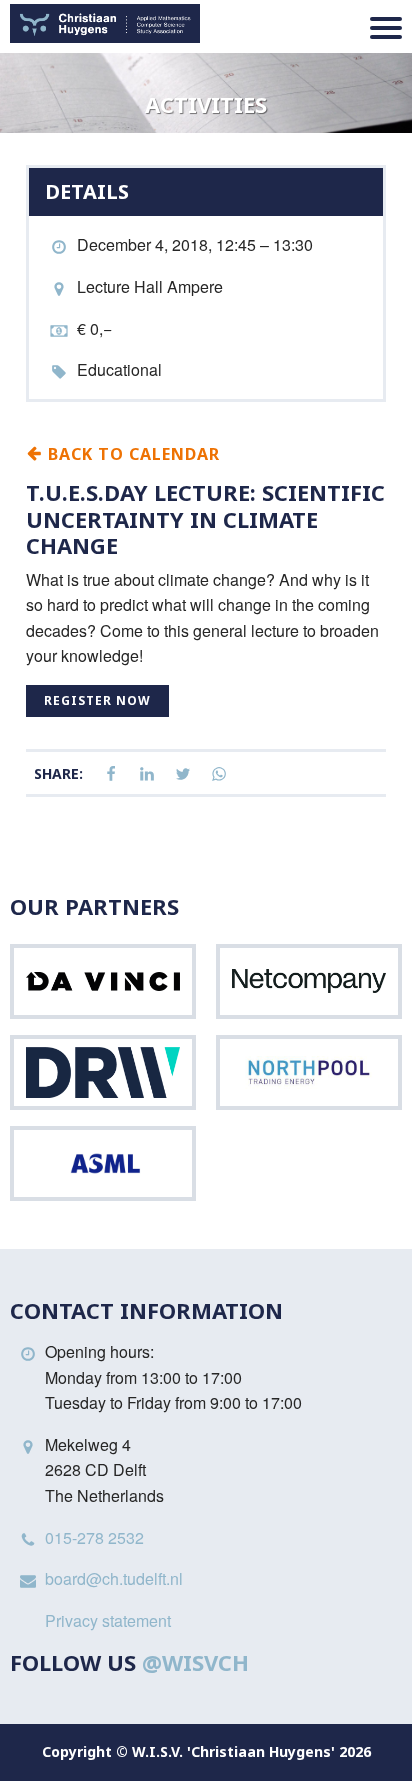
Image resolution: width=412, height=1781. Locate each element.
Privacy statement (108, 1620)
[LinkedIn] (147, 774)
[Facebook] (111, 774)
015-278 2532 (94, 1537)
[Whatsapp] (219, 774)
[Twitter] (183, 774)
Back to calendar (131, 453)
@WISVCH (195, 1662)
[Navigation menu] (386, 28)
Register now (97, 700)
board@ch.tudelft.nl (114, 1578)
